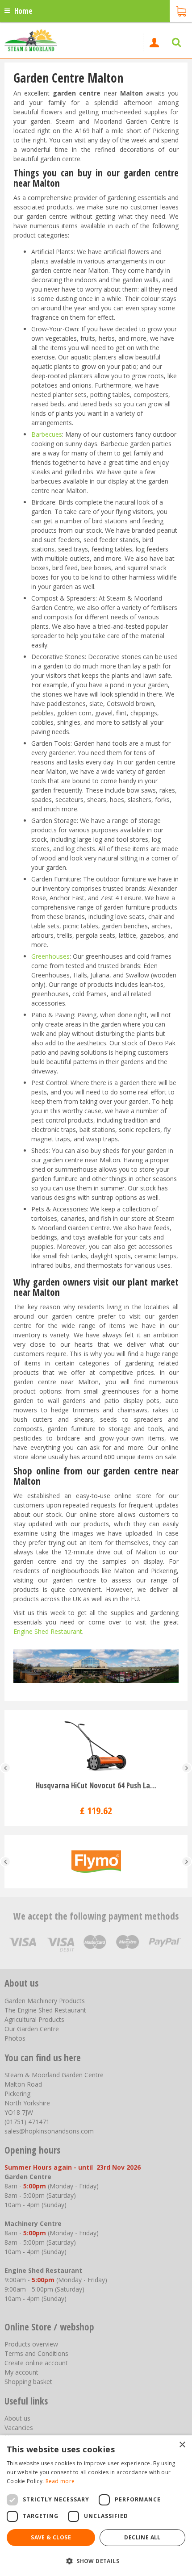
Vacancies (19, 2428)
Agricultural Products (34, 2019)
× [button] (182, 2445)
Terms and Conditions (36, 2353)
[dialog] (96, 2506)
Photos (15, 2038)
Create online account (36, 2363)
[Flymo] (96, 1862)
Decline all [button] (142, 2537)
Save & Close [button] (51, 2537)
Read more (60, 2481)
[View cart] (181, 10)
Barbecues (47, 434)
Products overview (31, 2344)
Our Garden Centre (32, 2029)
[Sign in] (154, 42)
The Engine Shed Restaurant (45, 2010)
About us (17, 2418)
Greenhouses (50, 956)
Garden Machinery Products (45, 2001)
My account (21, 2372)
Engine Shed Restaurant (48, 1631)
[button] (96, 2561)
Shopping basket (28, 2382)
